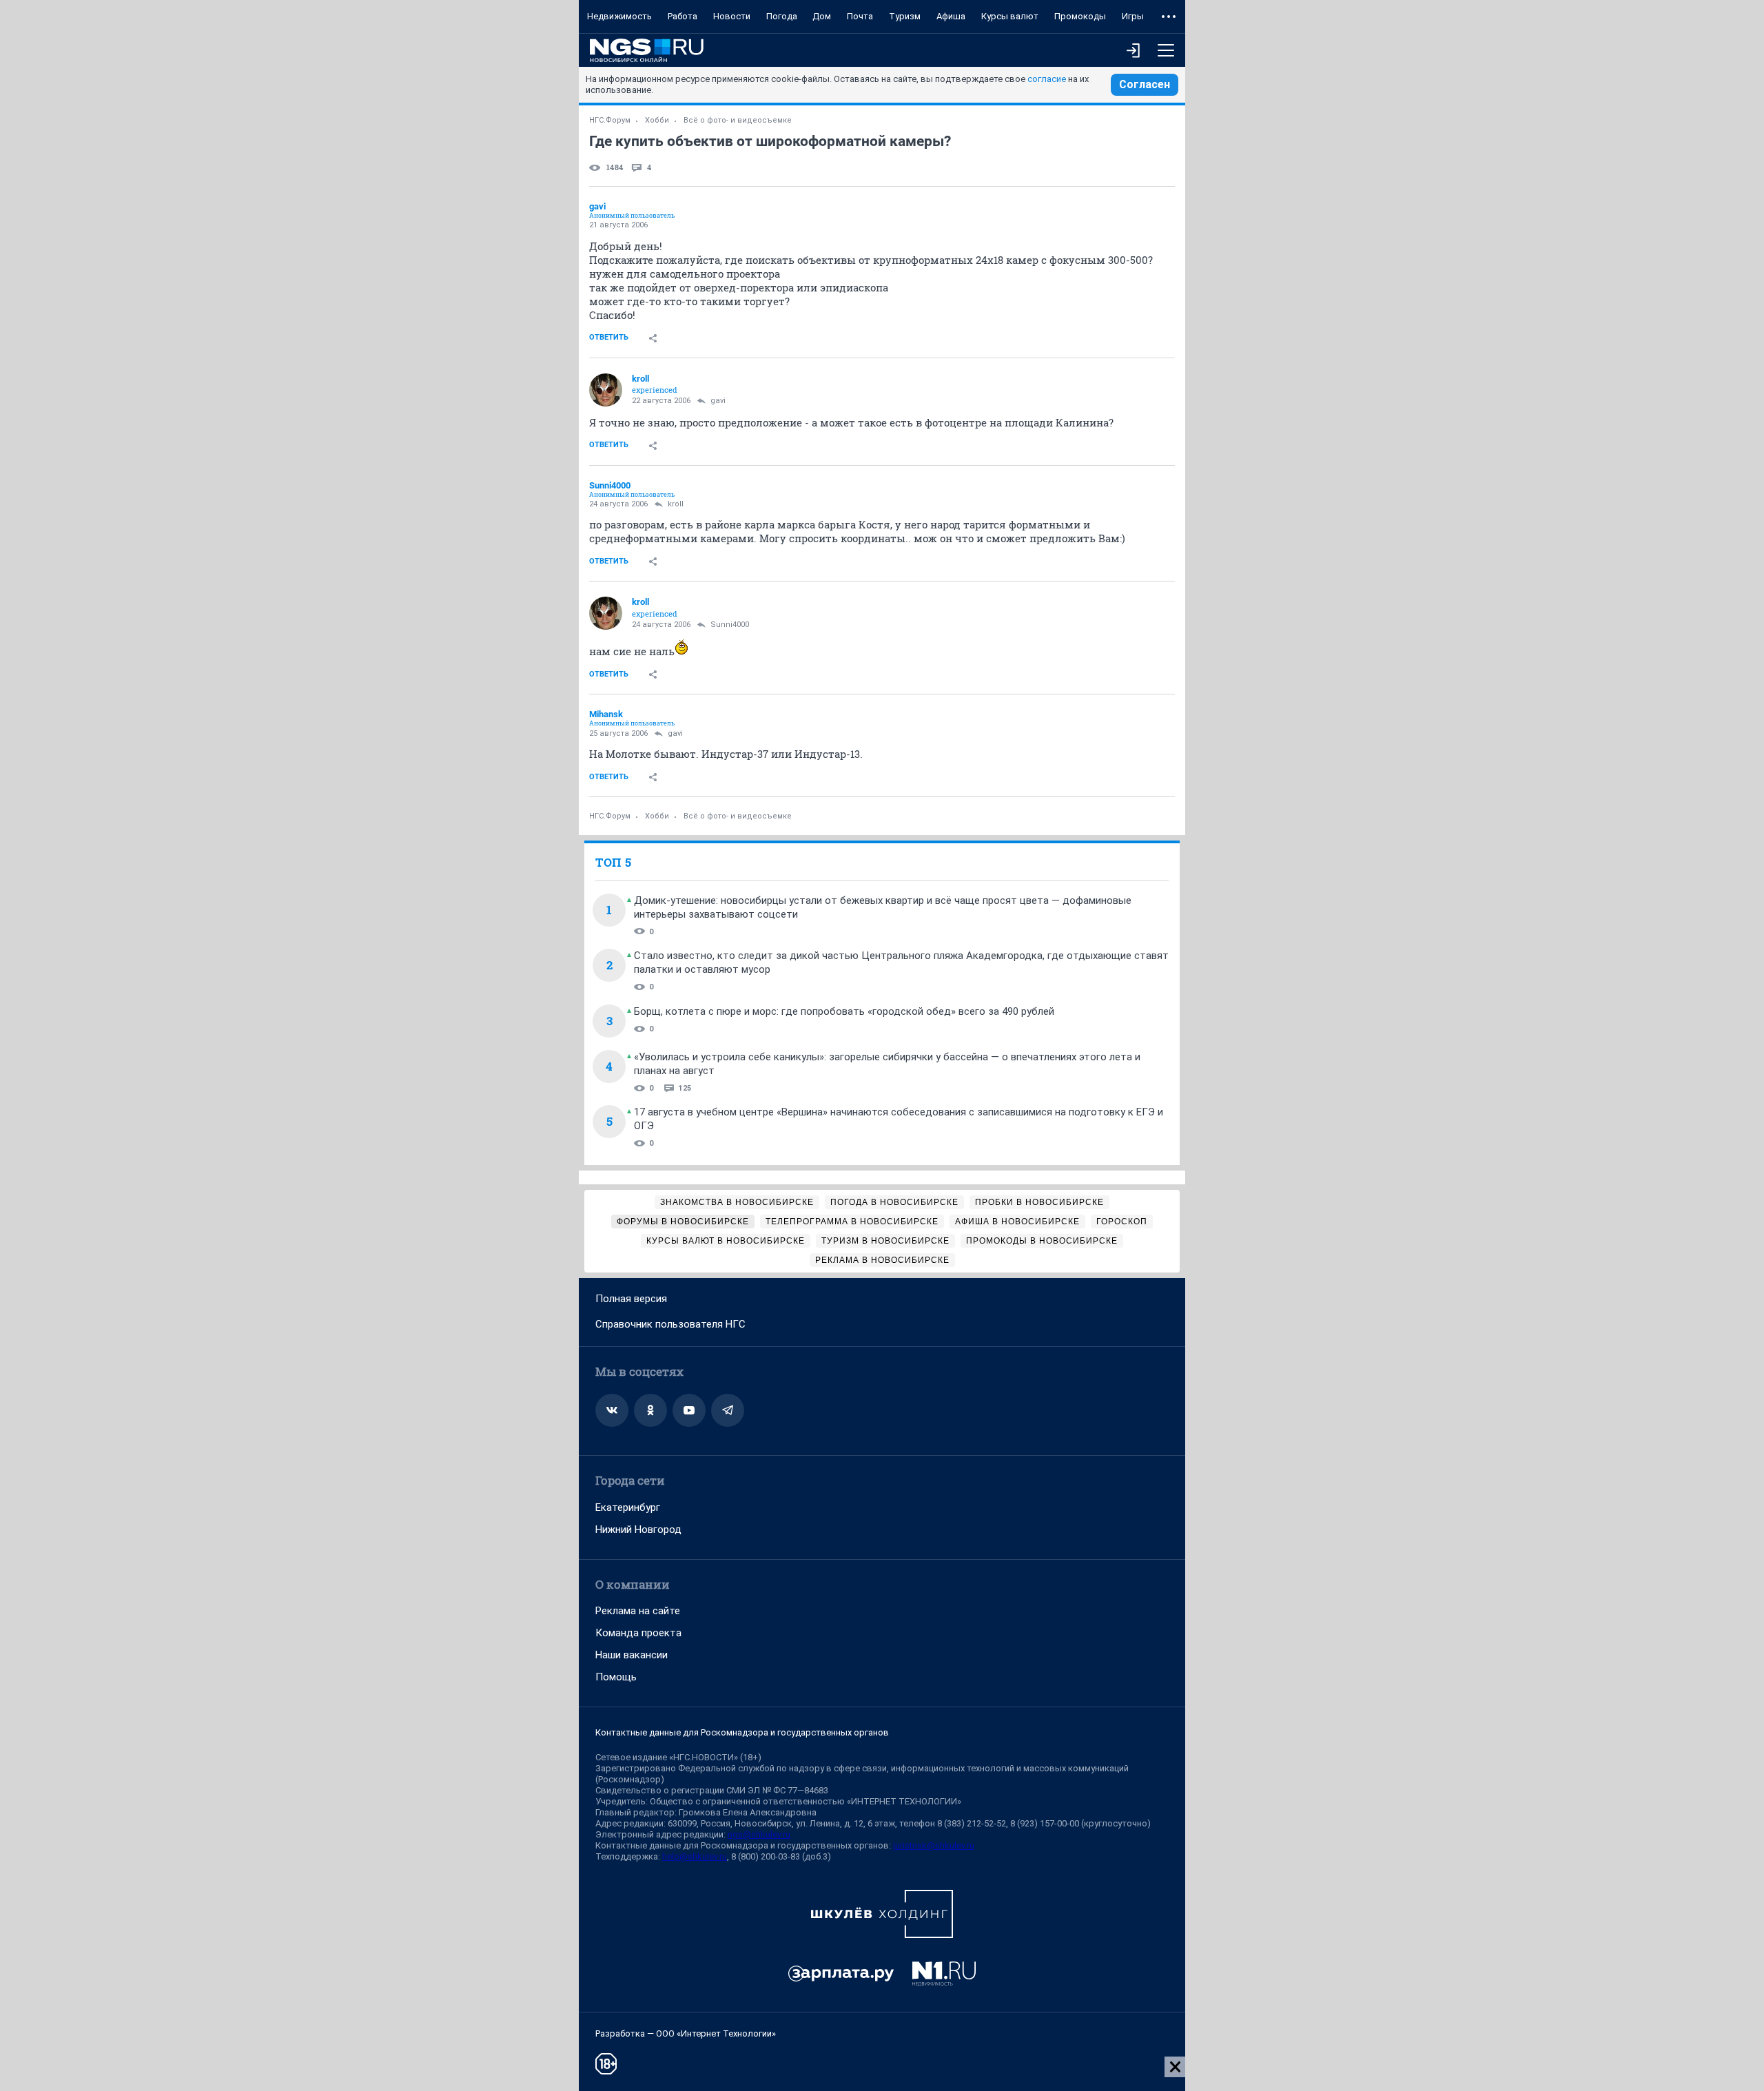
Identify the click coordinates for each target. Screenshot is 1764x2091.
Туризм (905, 16)
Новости (732, 16)
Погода (782, 16)
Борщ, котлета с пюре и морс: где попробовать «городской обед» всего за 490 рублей (844, 1011)
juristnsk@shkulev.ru (934, 1845)
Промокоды (1080, 16)
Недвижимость (619, 16)
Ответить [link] (609, 337)
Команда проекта (638, 1633)
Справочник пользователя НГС (670, 1324)
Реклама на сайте (638, 1611)
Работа (683, 16)
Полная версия (631, 1299)
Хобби (657, 120)
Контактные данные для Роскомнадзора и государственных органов (742, 1732)
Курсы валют (1010, 16)
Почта (860, 16)
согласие (1047, 79)
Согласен (1145, 84)
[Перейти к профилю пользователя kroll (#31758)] (606, 390)
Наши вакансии (632, 1655)
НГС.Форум (610, 120)
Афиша (951, 16)
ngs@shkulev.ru (759, 1834)
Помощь (616, 1677)
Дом (822, 16)
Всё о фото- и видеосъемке (738, 120)
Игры (1133, 16)
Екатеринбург (628, 1507)
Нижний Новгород (638, 1529)
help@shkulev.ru (695, 1856)
